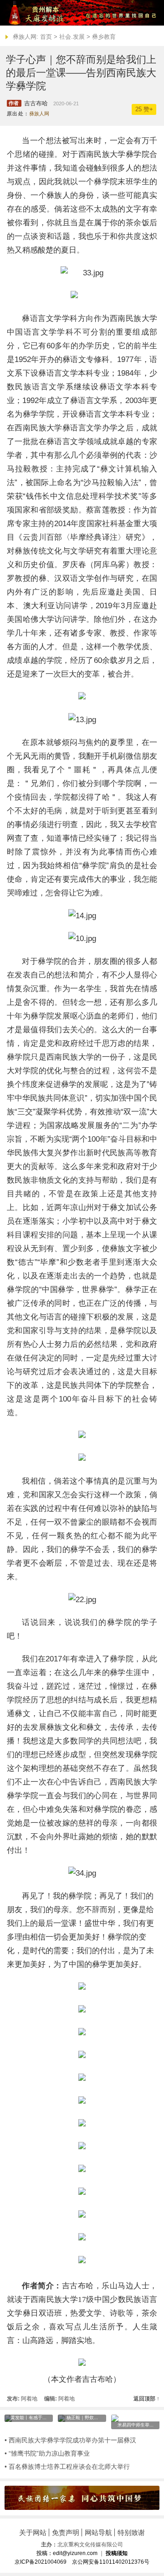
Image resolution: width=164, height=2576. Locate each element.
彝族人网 (39, 114)
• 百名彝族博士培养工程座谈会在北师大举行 (67, 2467)
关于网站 (33, 2532)
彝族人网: (26, 37)
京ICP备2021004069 (41, 2562)
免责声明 (66, 2532)
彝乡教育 (104, 37)
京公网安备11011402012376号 (111, 2562)
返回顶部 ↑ (146, 2399)
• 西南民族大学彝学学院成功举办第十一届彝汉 (70, 2440)
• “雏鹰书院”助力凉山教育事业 (47, 2453)
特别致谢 (131, 2532)
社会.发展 (72, 37)
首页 (46, 37)
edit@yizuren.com (75, 2553)
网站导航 (98, 2532)
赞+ (144, 109)
